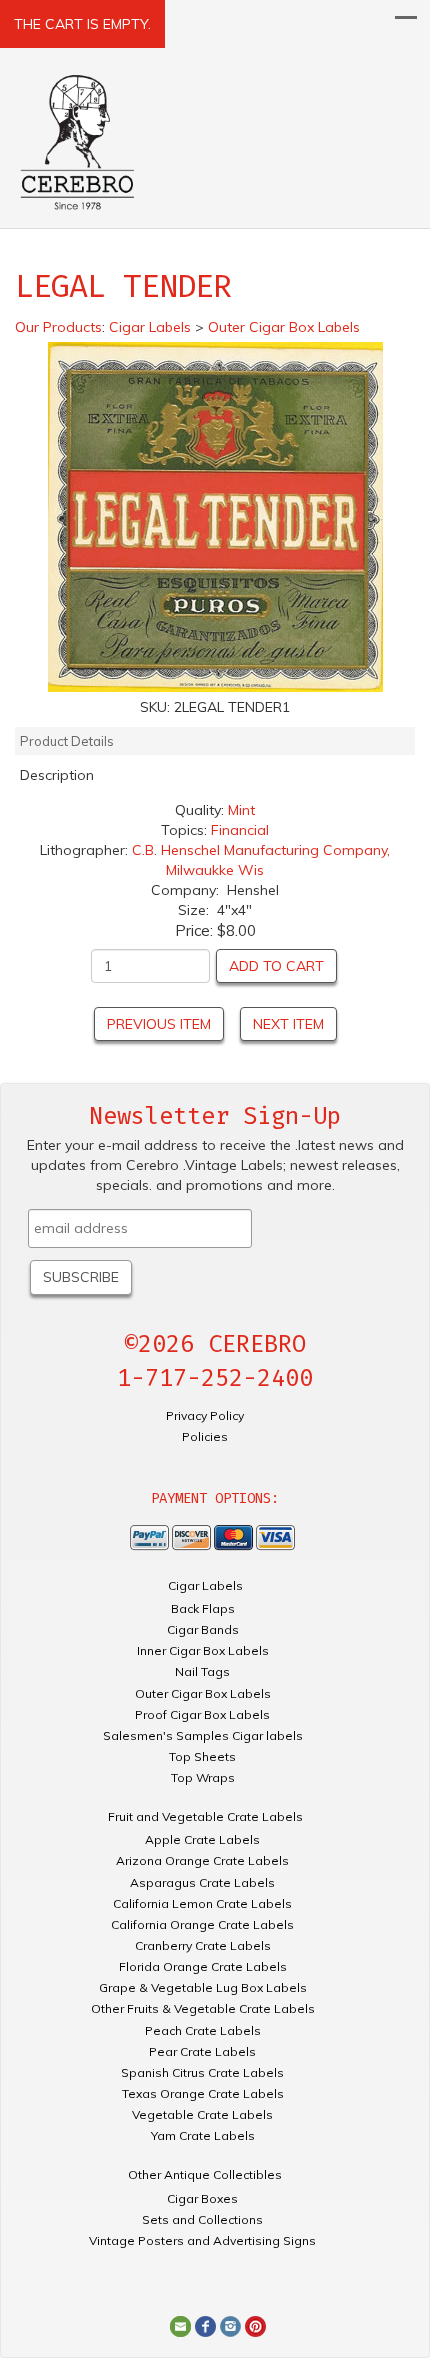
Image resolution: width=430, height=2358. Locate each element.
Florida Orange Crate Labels (203, 1966)
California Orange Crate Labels (202, 1924)
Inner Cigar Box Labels (203, 1650)
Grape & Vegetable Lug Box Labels (203, 1987)
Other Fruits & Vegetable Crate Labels (203, 2008)
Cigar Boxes (202, 2198)
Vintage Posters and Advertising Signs (202, 2240)
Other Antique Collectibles (205, 2174)
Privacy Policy (205, 1415)
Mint (241, 810)
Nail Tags (202, 1671)
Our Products (58, 327)
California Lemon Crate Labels (202, 1903)
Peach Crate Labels (203, 2030)
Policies (205, 1436)
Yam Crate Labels (203, 2135)
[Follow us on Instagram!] (230, 2325)
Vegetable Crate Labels (202, 2114)
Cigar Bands (203, 1629)
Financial (240, 830)
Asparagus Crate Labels (202, 1882)
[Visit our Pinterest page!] (255, 2325)
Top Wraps (203, 1777)
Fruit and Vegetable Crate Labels (205, 1816)
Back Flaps (203, 1608)
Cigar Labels (205, 1585)
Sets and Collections (202, 2219)
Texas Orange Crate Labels (203, 2093)
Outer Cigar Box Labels (203, 1693)
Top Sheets (202, 1756)
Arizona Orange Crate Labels (202, 1860)
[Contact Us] (180, 2325)
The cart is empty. (82, 24)
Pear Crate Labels (202, 2051)
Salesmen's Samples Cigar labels (203, 1735)
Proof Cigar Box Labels (202, 1714)
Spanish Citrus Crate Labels (202, 2072)
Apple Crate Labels (202, 1839)
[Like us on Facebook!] (205, 2325)
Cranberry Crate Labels (203, 1945)
